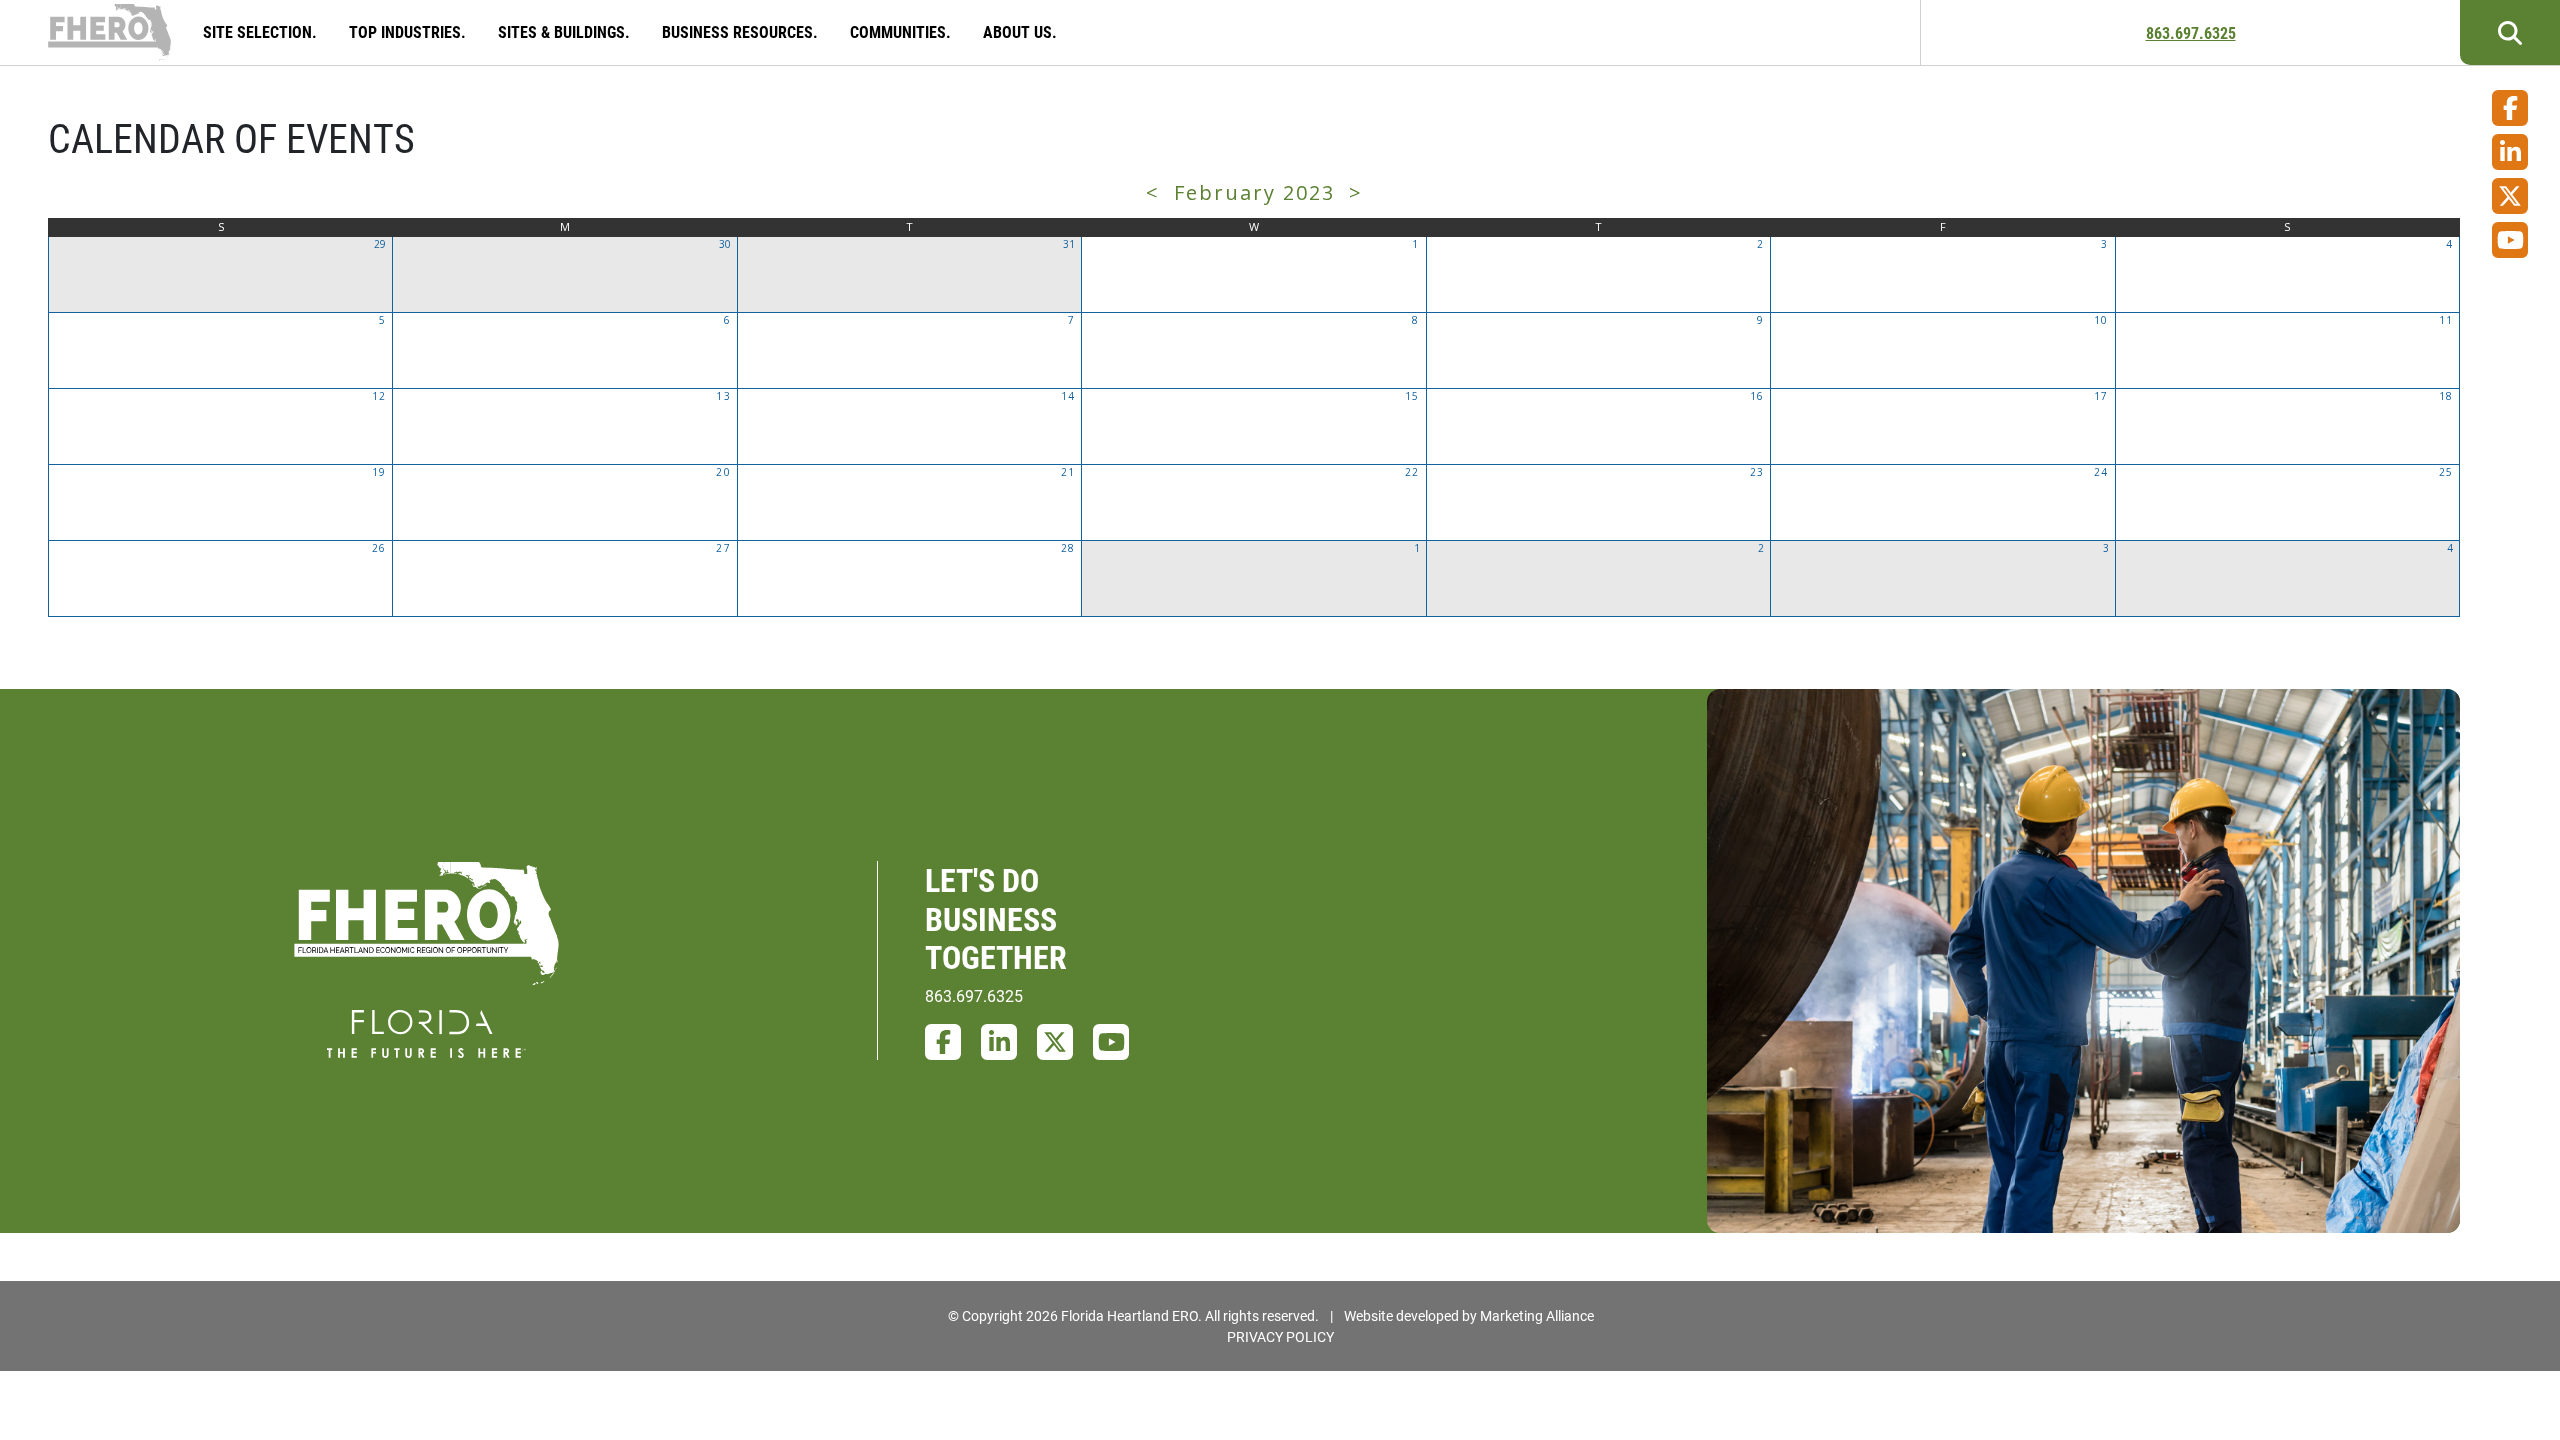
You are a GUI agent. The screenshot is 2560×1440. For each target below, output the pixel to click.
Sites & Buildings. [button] (566, 31)
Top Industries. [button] (409, 31)
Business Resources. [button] (742, 31)
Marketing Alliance (1537, 1315)
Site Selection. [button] (262, 31)
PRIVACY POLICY (1280, 1336)
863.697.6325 (2191, 32)
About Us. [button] (1022, 31)
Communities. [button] (902, 31)
